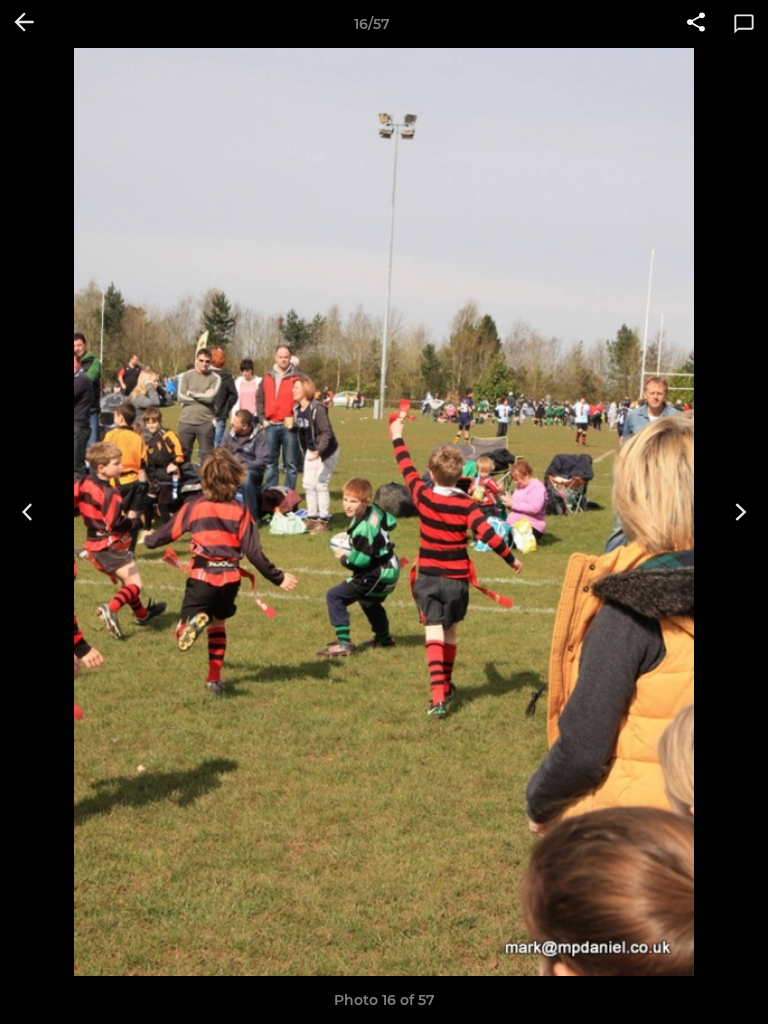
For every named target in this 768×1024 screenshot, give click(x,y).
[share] (696, 24)
